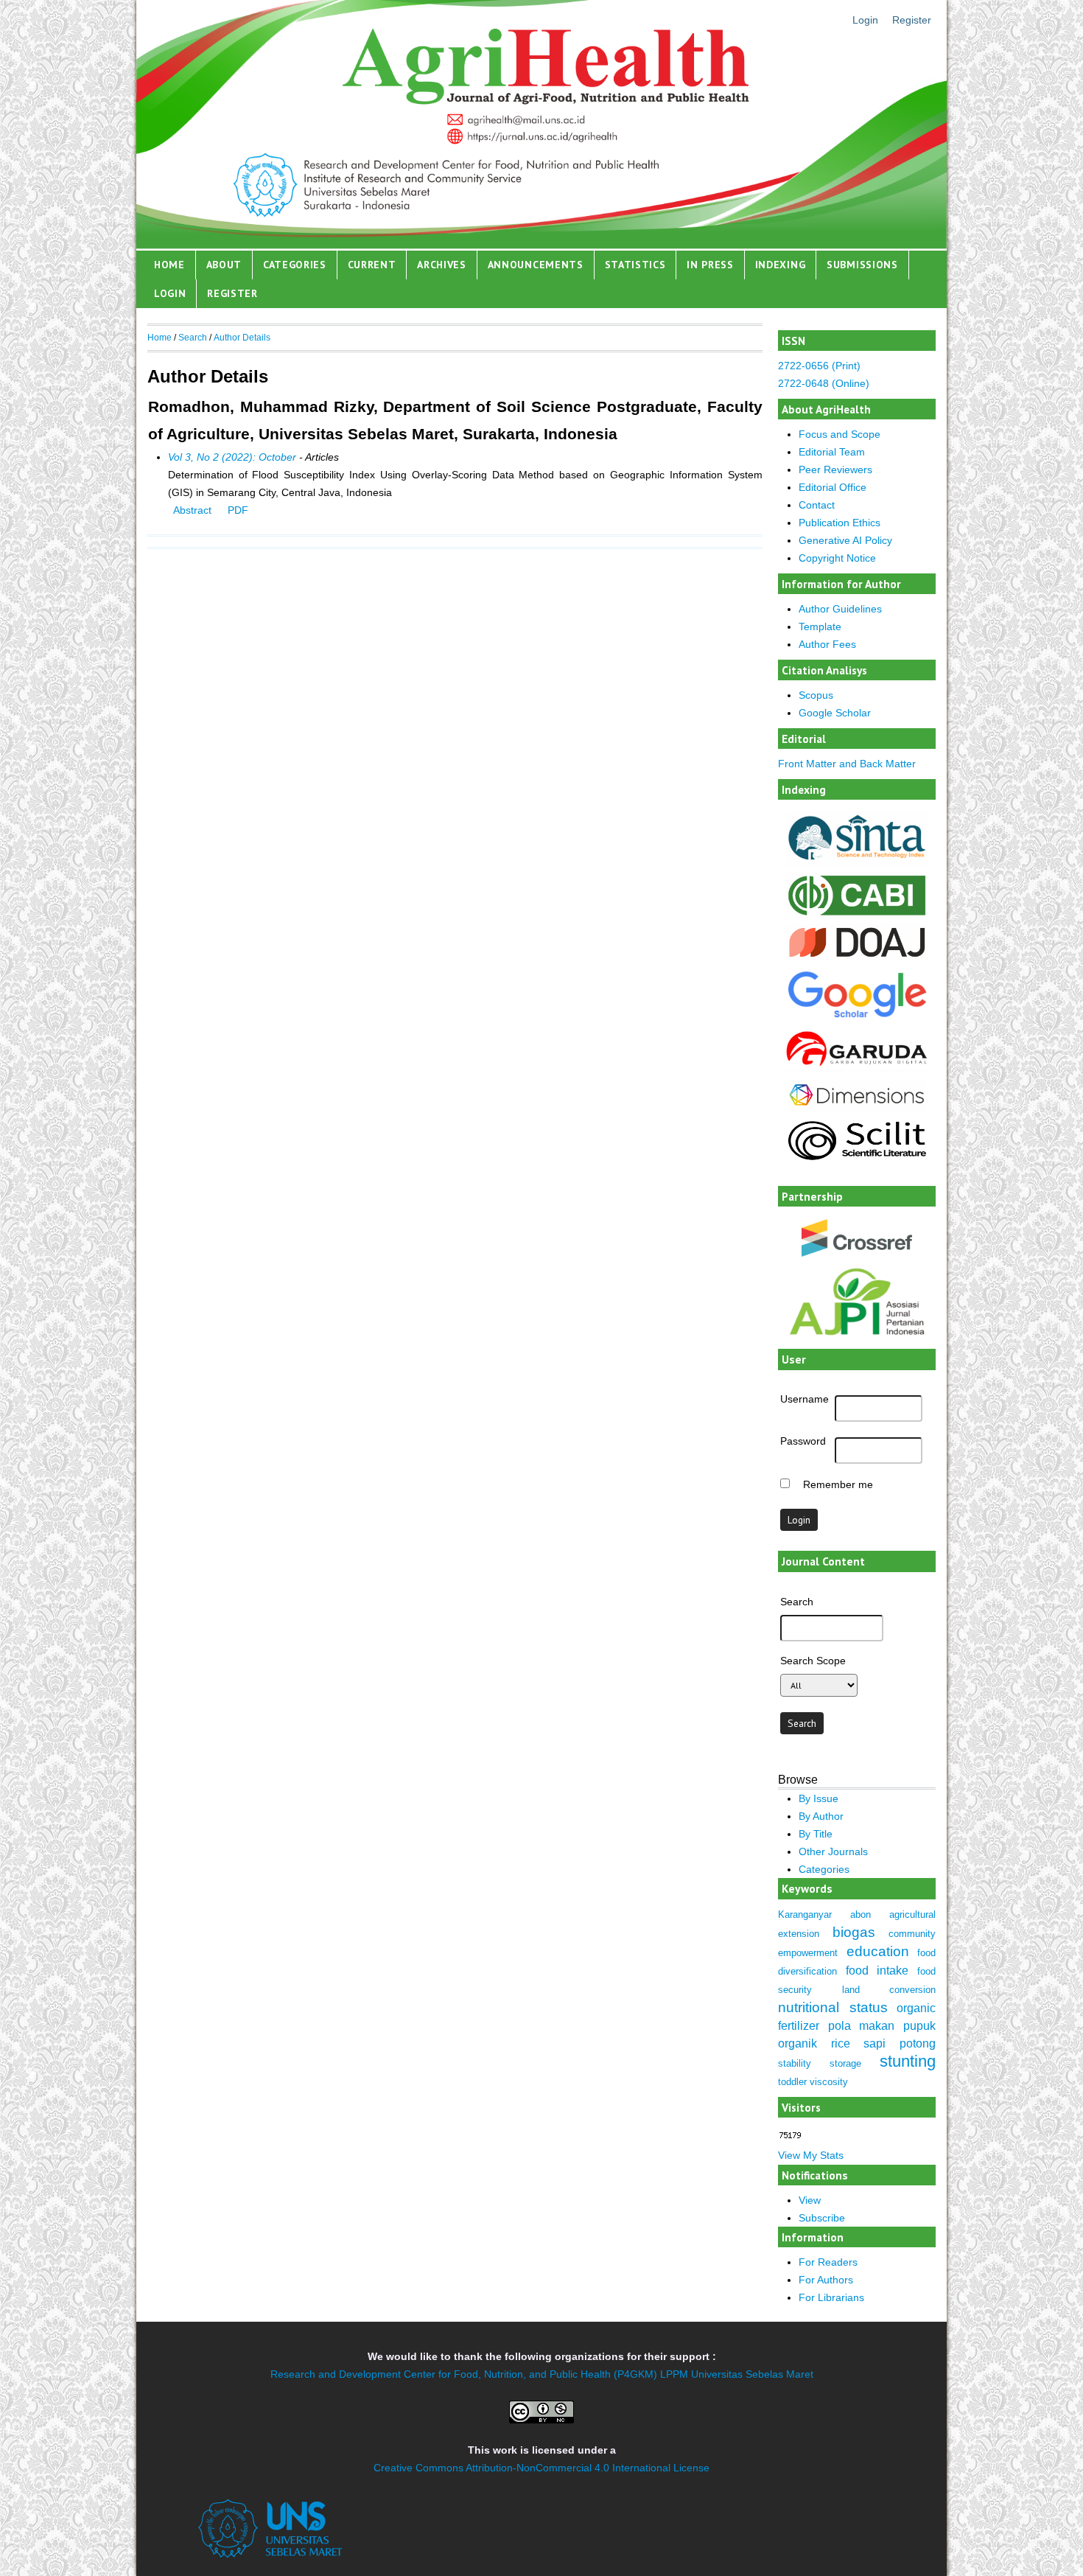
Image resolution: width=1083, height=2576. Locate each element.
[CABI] (857, 914)
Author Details (242, 338)
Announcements (536, 265)
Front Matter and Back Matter (847, 764)
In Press (710, 265)
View (810, 2200)
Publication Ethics (840, 523)
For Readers (828, 2262)
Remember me (838, 1484)
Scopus (816, 695)
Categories (295, 265)
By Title (816, 1834)
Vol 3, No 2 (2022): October (232, 457)
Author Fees (827, 644)
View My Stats (811, 2155)
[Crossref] (857, 1238)
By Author (821, 1816)
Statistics (635, 265)
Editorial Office (833, 487)
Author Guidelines (840, 609)
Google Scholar (835, 713)
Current (372, 265)
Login (865, 20)
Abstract (192, 510)
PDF (238, 510)
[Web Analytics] (790, 2136)
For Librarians (831, 2297)
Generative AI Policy (845, 540)
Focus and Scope (840, 434)
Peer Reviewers (835, 470)
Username (805, 1399)
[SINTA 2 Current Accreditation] (857, 863)
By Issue (819, 1798)
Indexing (781, 265)
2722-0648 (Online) (824, 383)
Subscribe (822, 2218)
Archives (442, 265)
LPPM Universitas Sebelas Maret (737, 2374)
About (224, 265)
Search (193, 338)
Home (169, 265)
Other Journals (833, 1851)
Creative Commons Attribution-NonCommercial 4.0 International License (541, 2468)
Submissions (862, 265)
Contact (817, 505)
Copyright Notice (837, 558)
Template (820, 626)
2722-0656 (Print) (819, 366)
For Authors (826, 2280)
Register (912, 20)
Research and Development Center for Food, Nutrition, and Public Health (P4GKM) (464, 2374)
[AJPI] (857, 1345)
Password (803, 1441)
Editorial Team (832, 452)
